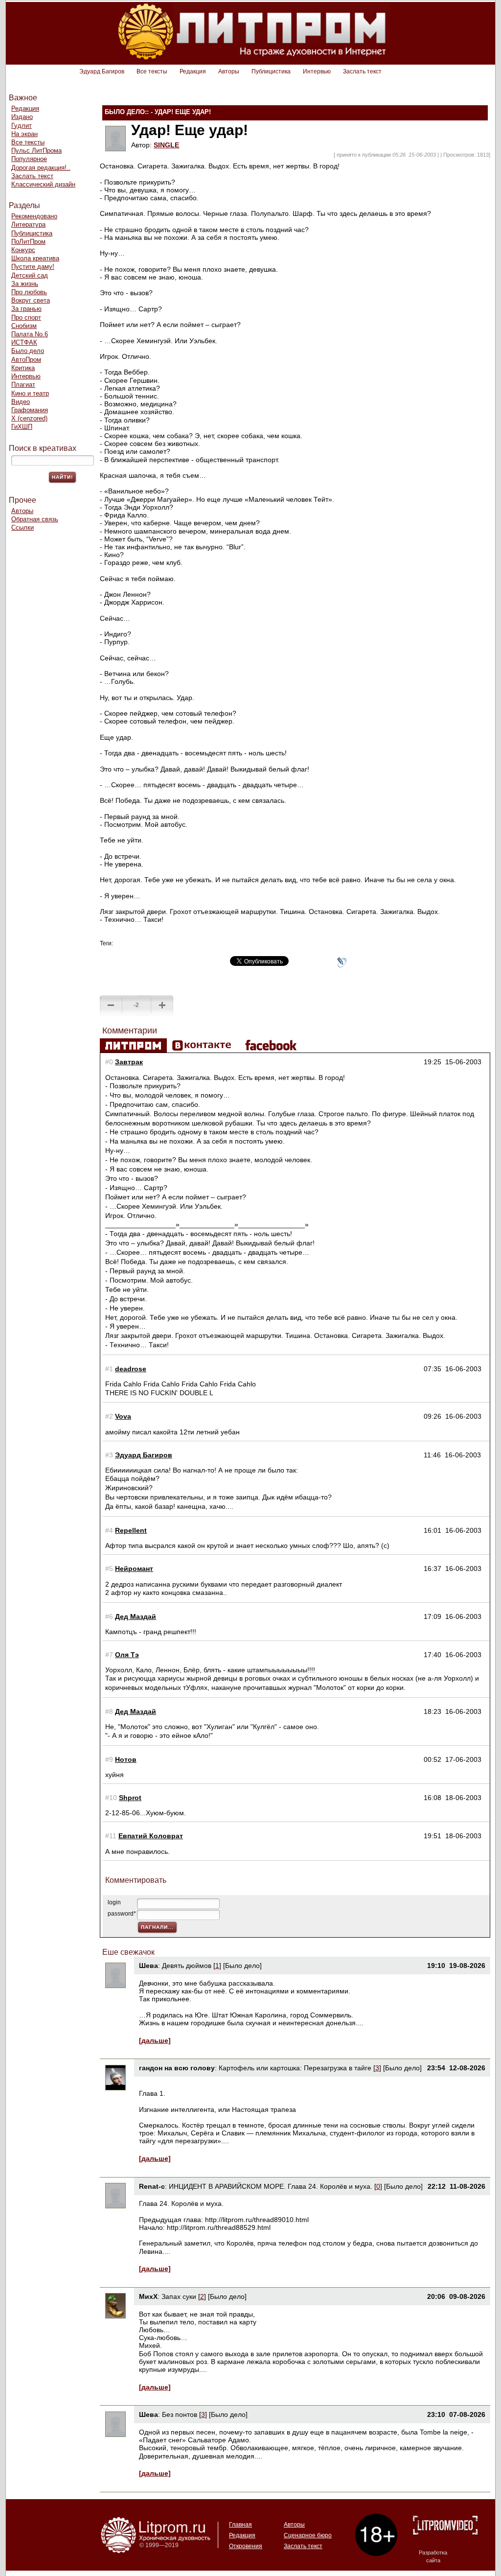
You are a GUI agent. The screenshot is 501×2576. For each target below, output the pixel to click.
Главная (240, 2525)
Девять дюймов (187, 1966)
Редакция (193, 71)
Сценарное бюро (308, 2535)
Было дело (28, 351)
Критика (23, 368)
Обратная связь (35, 519)
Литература (28, 224)
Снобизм (24, 326)
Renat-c (152, 2186)
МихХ (148, 2296)
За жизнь (25, 284)
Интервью (317, 71)
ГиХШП (22, 427)
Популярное (29, 159)
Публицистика (271, 71)
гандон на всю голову (177, 2068)
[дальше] (155, 2040)
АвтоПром (26, 360)
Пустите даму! (33, 267)
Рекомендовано (34, 216)
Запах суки (179, 2296)
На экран (24, 134)
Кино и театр (30, 393)
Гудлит (22, 126)
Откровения (246, 2546)
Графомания (30, 410)
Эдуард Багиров (102, 71)
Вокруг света (31, 300)
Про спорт (26, 317)
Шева (148, 1966)
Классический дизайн (43, 184)
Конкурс (23, 250)
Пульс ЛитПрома (36, 151)
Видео (21, 402)
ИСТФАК (24, 342)
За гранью (26, 309)
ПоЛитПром (28, 242)
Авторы (229, 71)
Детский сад (30, 275)
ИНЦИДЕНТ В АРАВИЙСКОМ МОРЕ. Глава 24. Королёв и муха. (271, 2186)
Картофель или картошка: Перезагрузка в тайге (295, 2068)
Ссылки (23, 527)
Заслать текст (362, 71)
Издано (22, 117)
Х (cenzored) (29, 418)
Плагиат (23, 385)
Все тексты (152, 71)
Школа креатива (35, 258)
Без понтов (180, 2414)
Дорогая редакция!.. (41, 168)
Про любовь (29, 292)
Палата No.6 (30, 334)
